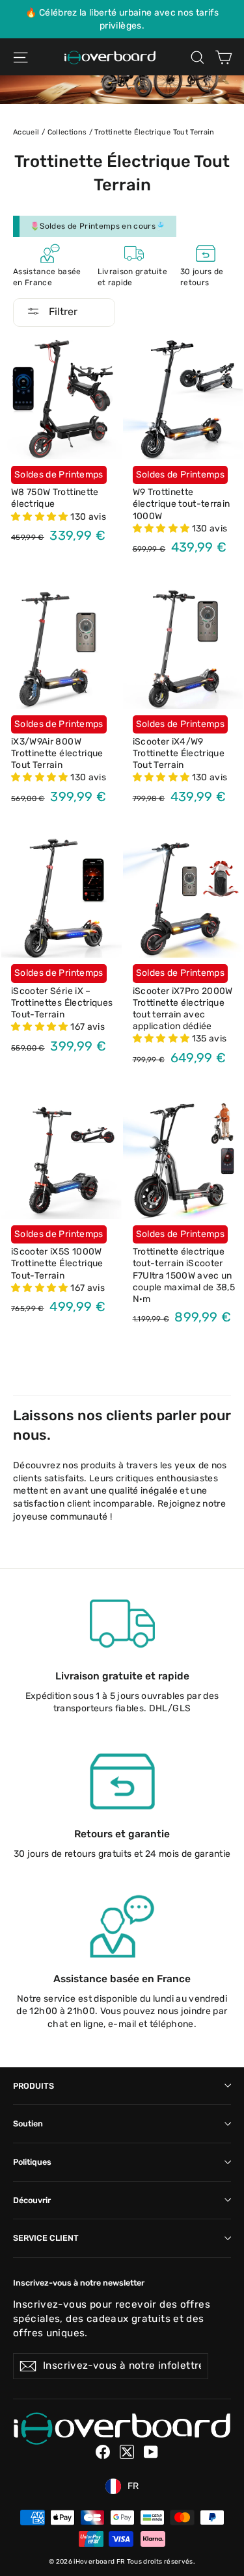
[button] (41, 517)
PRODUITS (34, 2086)
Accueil (26, 132)
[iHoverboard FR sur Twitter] (127, 2452)
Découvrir (32, 2200)
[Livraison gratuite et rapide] (122, 1624)
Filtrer (62, 312)
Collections (67, 132)
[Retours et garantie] (122, 1781)
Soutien (28, 2123)
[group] (122, 19)
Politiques (32, 2162)
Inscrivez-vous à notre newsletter (79, 2283)
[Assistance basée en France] (122, 1926)
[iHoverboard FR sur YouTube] (151, 2452)
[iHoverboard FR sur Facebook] (103, 2452)
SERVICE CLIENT (46, 2238)
